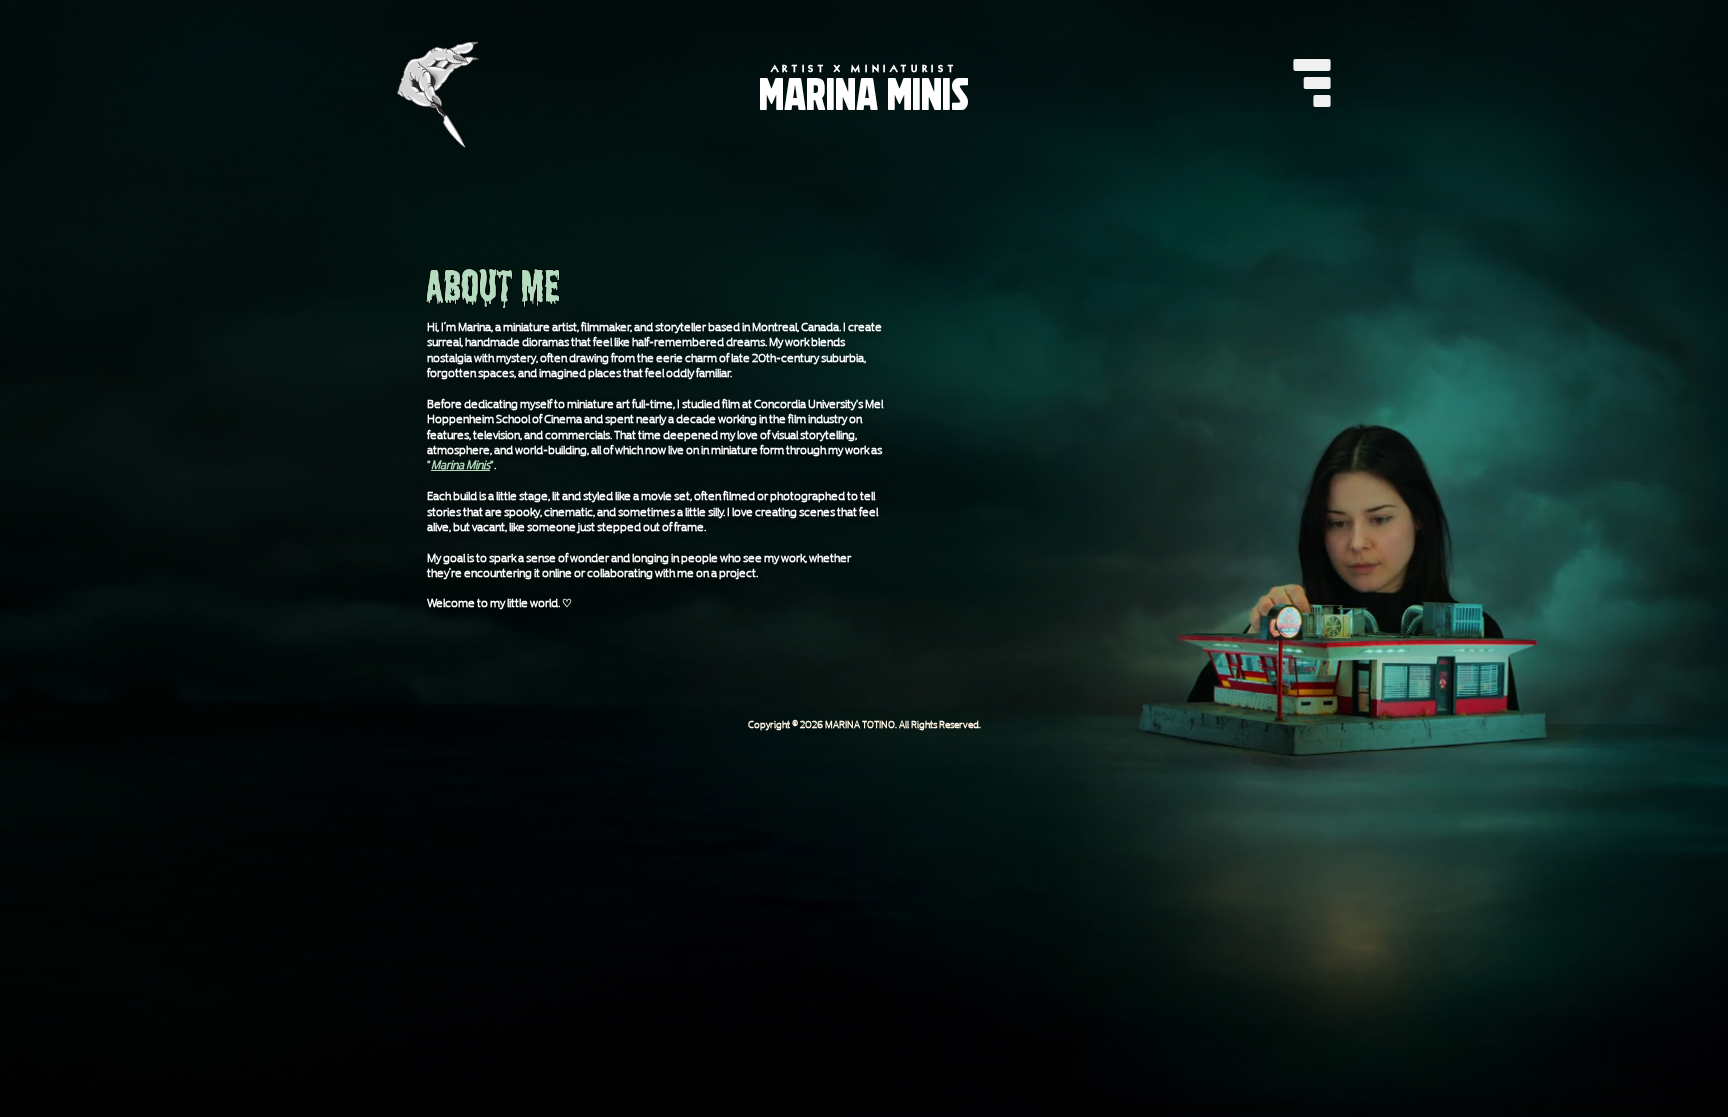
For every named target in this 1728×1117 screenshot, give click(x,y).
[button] (1311, 83)
